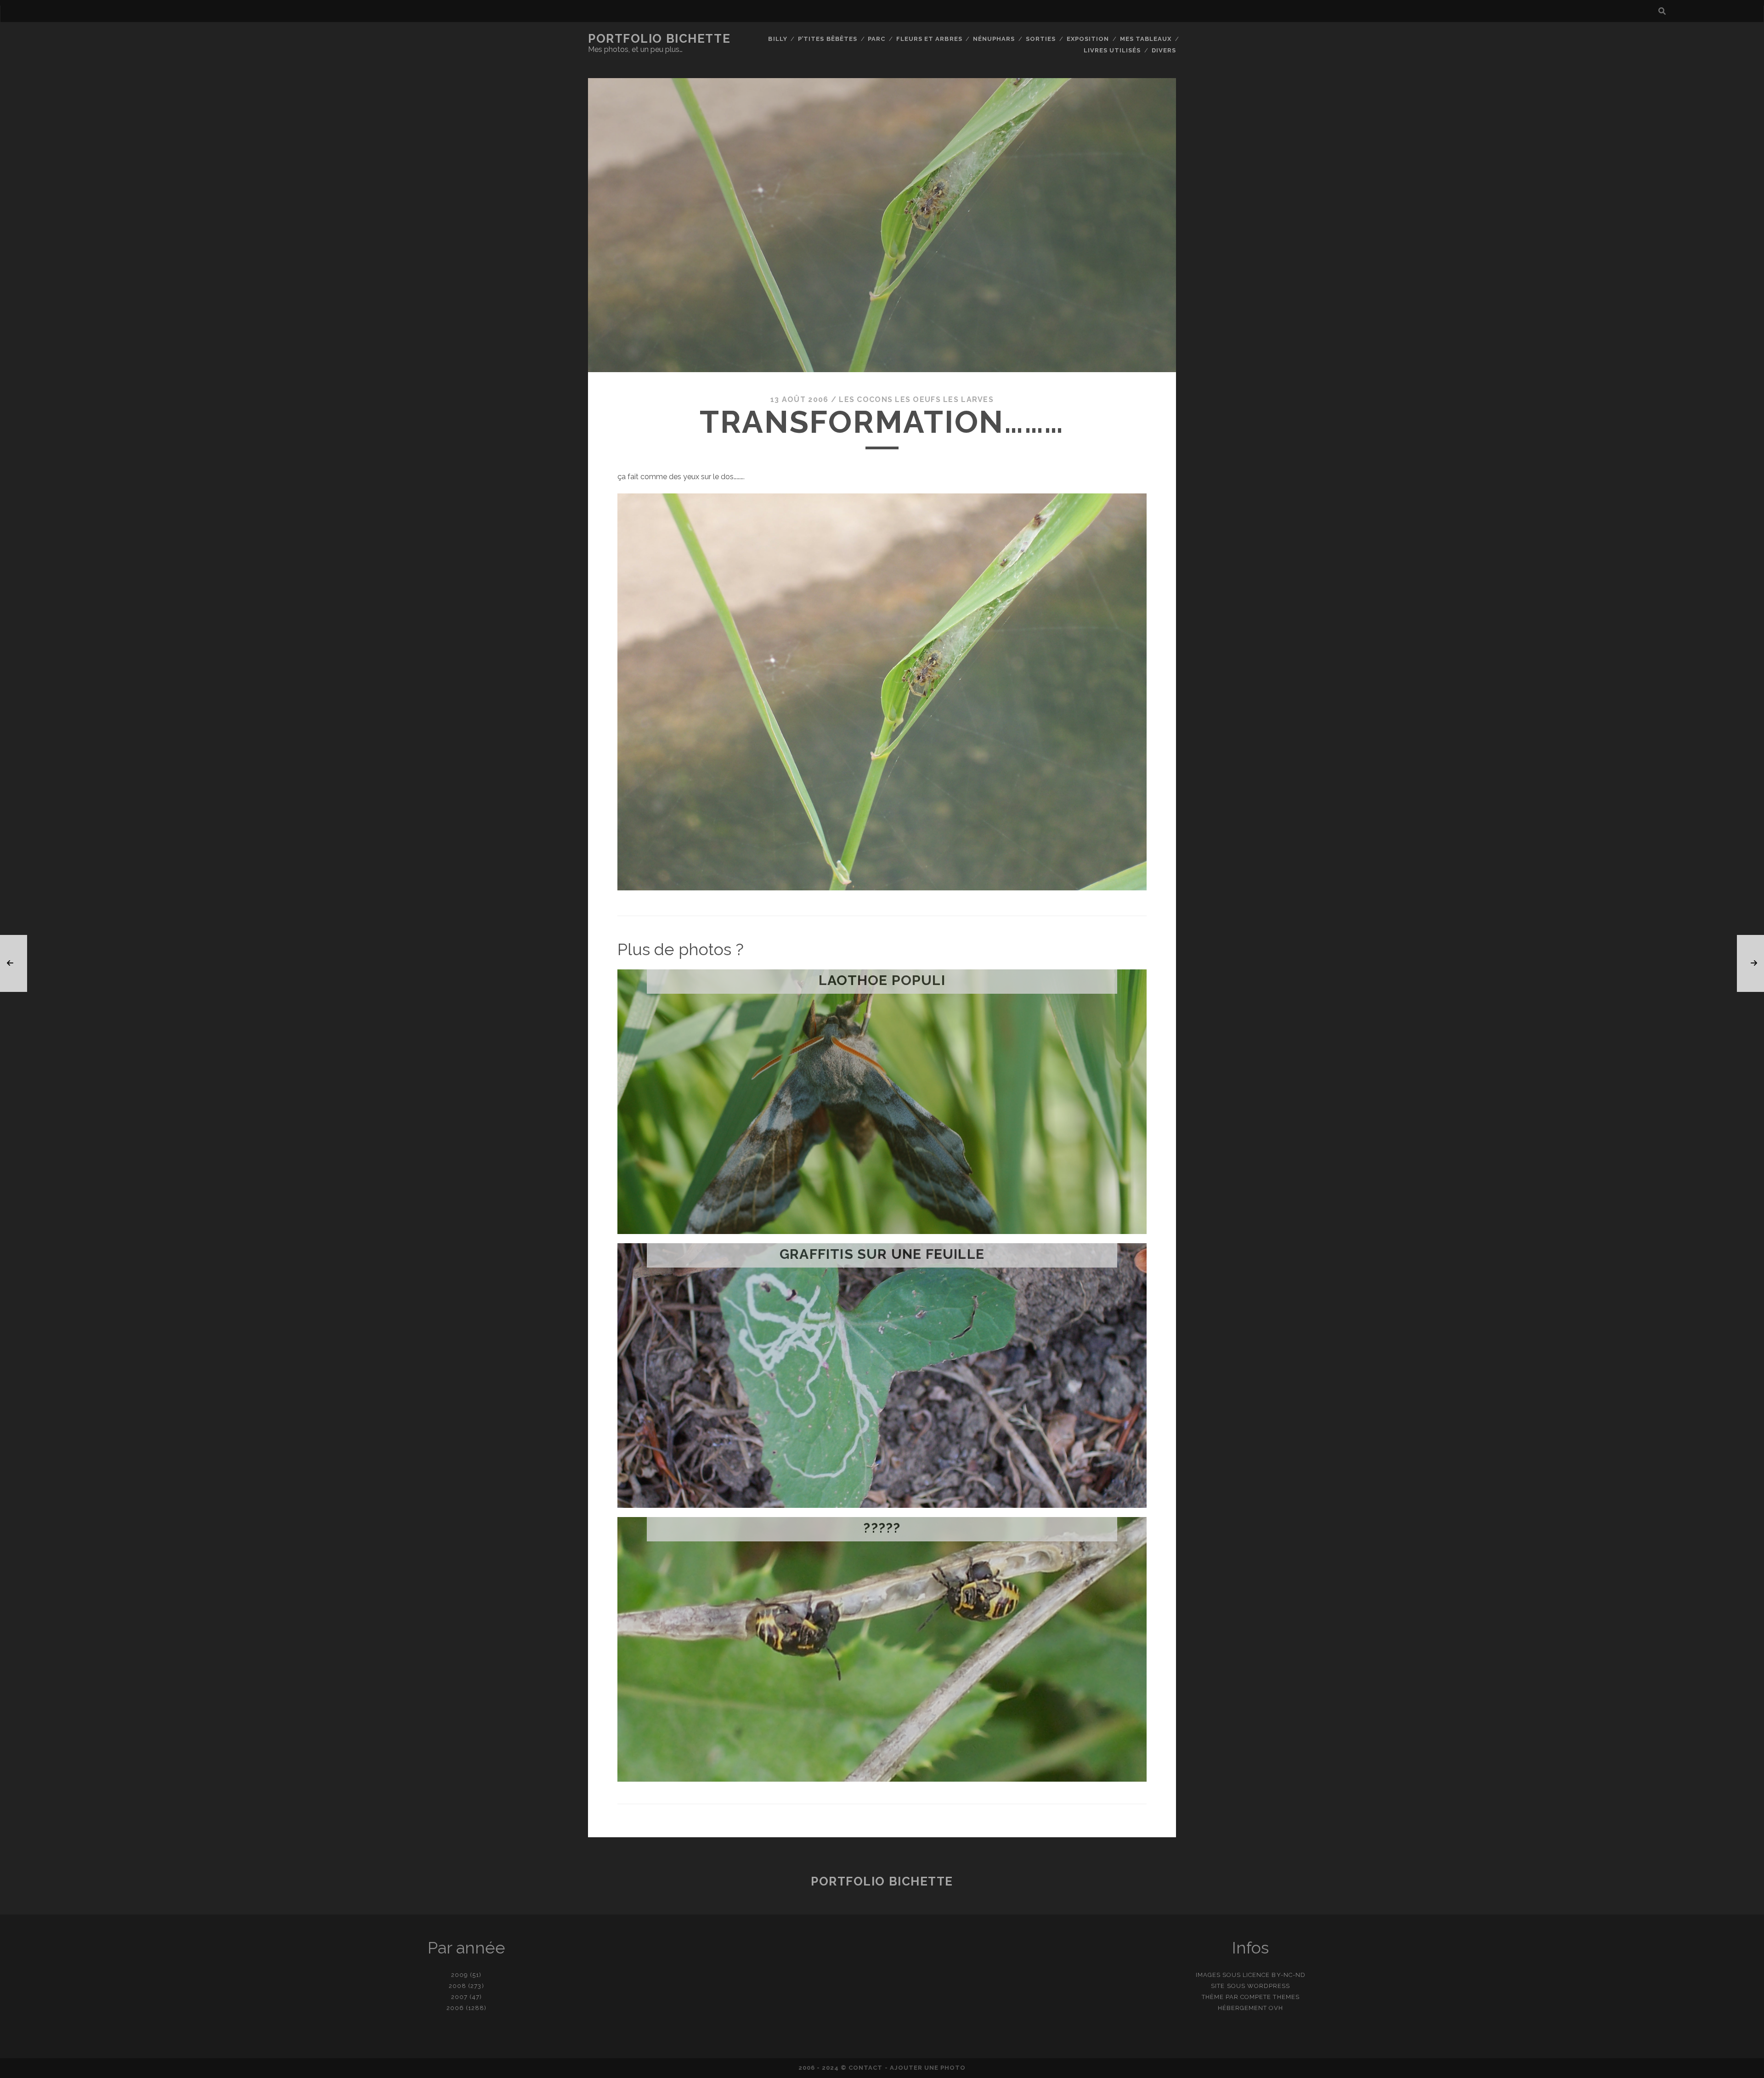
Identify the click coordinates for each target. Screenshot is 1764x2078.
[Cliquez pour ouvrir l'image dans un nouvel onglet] (882, 888)
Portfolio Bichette (659, 39)
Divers (1164, 50)
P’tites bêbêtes (828, 39)
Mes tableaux (1146, 39)
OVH (1276, 2008)
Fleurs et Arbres (929, 39)
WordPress (1269, 1986)
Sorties (1041, 39)
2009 (460, 1975)
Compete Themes (1270, 1997)
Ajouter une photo (928, 2068)
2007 (459, 1997)
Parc (876, 39)
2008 (458, 1986)
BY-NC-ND (1288, 1975)
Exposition (1088, 39)
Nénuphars (994, 39)
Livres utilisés (1112, 50)
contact (865, 2068)
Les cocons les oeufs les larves (916, 399)
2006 (455, 2008)
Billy (777, 39)
